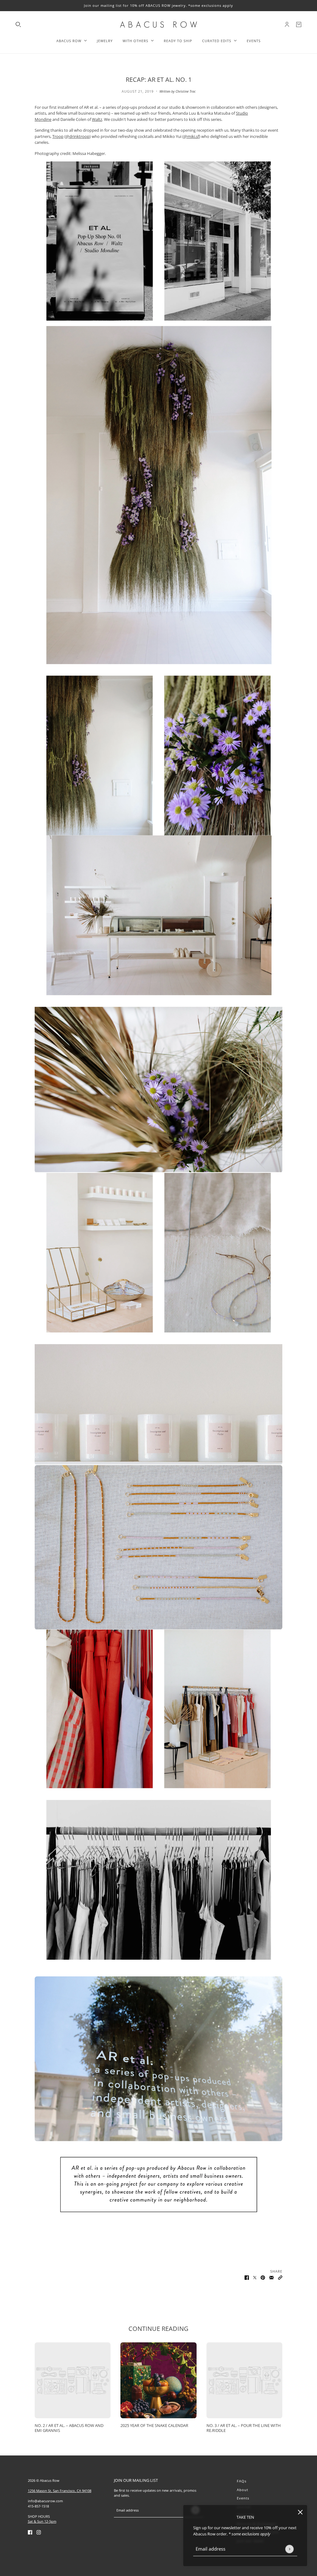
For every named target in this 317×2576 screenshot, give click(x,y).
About (243, 2490)
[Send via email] (271, 2278)
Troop (58, 136)
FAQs (242, 2481)
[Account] (287, 24)
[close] (300, 2512)
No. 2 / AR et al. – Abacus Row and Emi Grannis (69, 2428)
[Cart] (299, 24)
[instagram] (39, 2532)
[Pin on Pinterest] (263, 2278)
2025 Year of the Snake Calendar (154, 2425)
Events (243, 2498)
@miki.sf (191, 136)
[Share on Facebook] (247, 2278)
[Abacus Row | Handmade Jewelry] (158, 24)
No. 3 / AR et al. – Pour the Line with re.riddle (244, 2428)
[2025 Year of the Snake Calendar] (158, 2380)
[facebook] (30, 2532)
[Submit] (289, 2549)
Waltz (97, 119)
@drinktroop (78, 136)
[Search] (18, 24)
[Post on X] (255, 2278)
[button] (280, 2278)
